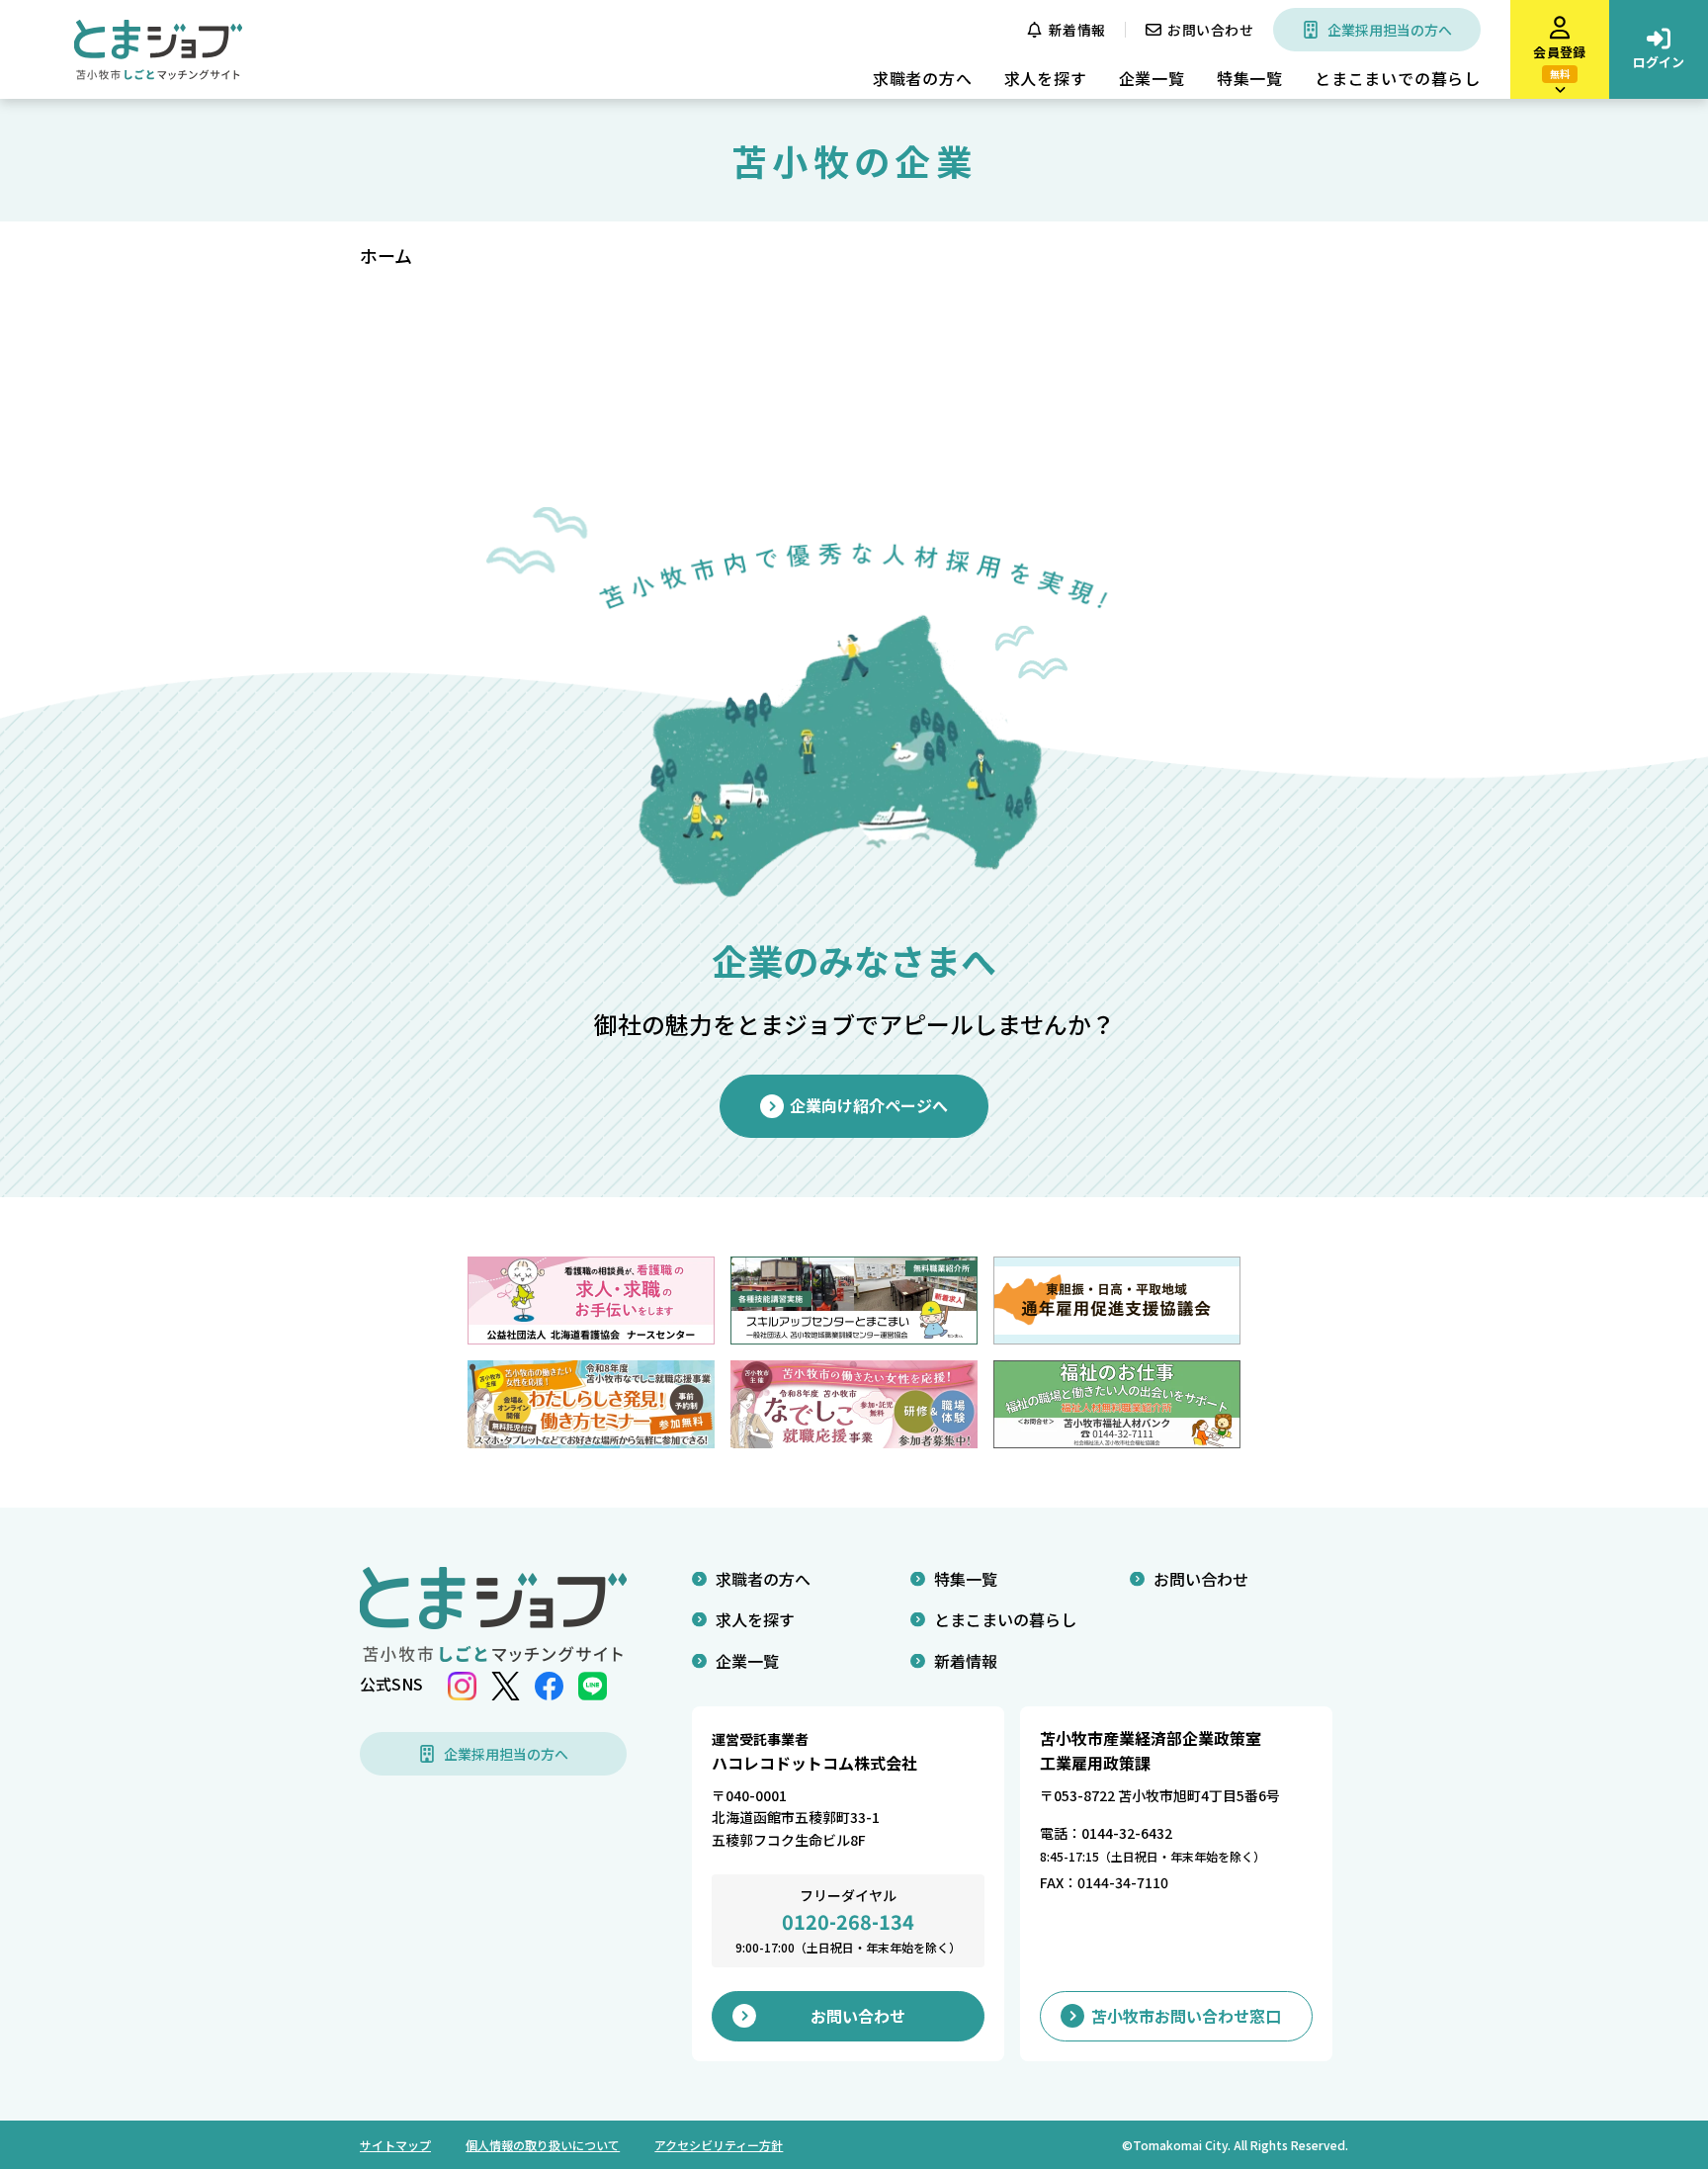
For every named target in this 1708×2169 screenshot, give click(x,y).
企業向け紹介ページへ (869, 1105)
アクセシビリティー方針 (719, 2145)
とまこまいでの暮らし (1398, 78)
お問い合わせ (1210, 30)
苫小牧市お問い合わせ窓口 (1186, 2016)
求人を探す (1046, 78)
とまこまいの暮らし (1005, 1619)
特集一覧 (1250, 78)
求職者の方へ (923, 78)
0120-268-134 (848, 1921)
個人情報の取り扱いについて (543, 2145)
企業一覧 (1152, 78)
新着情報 (1077, 30)
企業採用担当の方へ (1390, 30)
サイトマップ (395, 2145)
